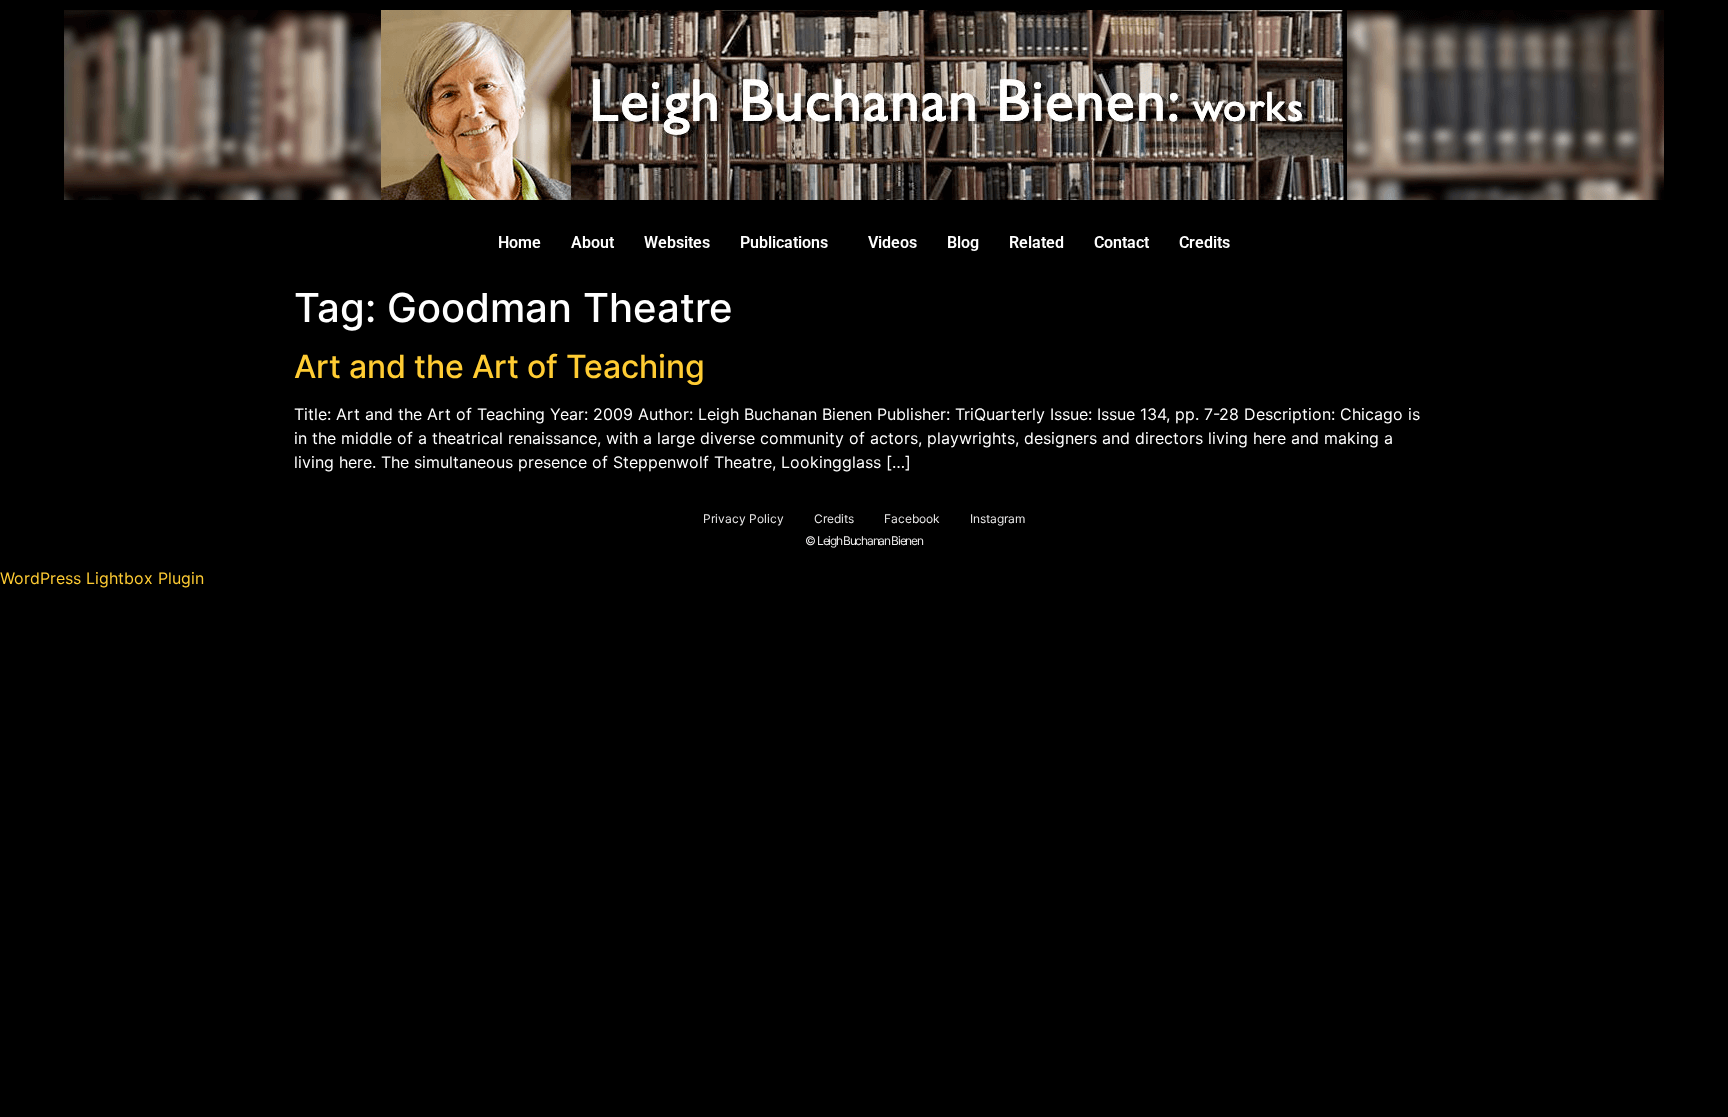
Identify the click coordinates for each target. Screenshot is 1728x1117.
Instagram (997, 518)
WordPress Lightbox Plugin (102, 578)
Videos (892, 242)
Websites (677, 242)
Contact (1121, 242)
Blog (963, 242)
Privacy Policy (743, 518)
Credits (1204, 242)
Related (1036, 242)
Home (519, 242)
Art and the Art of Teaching (499, 366)
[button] (789, 243)
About (592, 242)
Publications (784, 242)
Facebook (912, 518)
